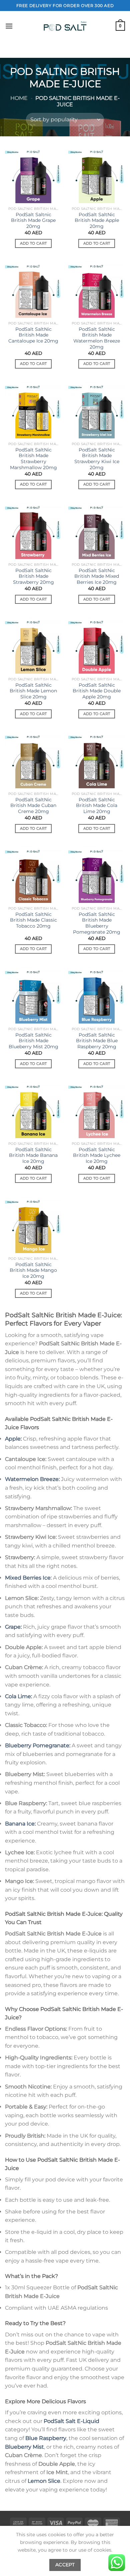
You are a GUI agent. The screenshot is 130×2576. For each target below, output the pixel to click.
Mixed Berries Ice (28, 1578)
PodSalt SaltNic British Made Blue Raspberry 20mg (97, 1041)
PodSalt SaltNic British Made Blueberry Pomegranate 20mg (97, 923)
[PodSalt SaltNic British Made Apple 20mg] (97, 175)
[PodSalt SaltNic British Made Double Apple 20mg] (97, 645)
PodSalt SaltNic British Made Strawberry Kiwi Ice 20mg (97, 459)
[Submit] (117, 49)
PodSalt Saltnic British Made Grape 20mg (33, 220)
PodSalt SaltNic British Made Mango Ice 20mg (33, 1270)
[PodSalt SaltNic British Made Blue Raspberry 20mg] (97, 995)
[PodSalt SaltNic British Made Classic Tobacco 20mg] (33, 874)
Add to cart (33, 243)
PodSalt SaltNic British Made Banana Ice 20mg (33, 1155)
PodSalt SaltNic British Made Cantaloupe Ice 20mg (33, 335)
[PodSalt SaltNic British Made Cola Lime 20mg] (97, 760)
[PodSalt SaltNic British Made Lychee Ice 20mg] (97, 1110)
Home (19, 98)
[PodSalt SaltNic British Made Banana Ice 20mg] (33, 1110)
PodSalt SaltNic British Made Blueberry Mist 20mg (33, 1041)
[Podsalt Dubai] (65, 26)
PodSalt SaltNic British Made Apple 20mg (97, 220)
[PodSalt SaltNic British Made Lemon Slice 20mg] (33, 645)
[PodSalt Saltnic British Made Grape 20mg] (33, 175)
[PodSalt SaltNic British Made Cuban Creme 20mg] (33, 760)
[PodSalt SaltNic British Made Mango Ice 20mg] (33, 1225)
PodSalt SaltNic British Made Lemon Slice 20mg (33, 691)
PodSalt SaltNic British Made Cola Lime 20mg (97, 805)
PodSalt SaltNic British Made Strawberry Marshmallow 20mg (33, 459)
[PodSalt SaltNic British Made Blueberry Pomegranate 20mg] (97, 874)
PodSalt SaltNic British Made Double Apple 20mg (97, 691)
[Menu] (9, 26)
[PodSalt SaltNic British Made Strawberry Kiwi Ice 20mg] (97, 410)
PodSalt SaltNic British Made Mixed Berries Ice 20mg (97, 576)
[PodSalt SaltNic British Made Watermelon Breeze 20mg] (97, 289)
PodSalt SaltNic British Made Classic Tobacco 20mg (33, 920)
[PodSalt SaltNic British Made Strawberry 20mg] (33, 531)
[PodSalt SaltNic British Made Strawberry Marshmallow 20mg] (33, 410)
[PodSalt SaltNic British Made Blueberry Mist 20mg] (33, 995)
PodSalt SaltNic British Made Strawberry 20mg (33, 576)
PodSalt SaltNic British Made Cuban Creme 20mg (33, 805)
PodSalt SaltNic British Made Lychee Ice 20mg (97, 1155)
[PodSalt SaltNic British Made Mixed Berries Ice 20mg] (97, 531)
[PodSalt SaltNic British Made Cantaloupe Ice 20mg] (33, 289)
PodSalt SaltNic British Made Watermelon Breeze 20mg (97, 338)
